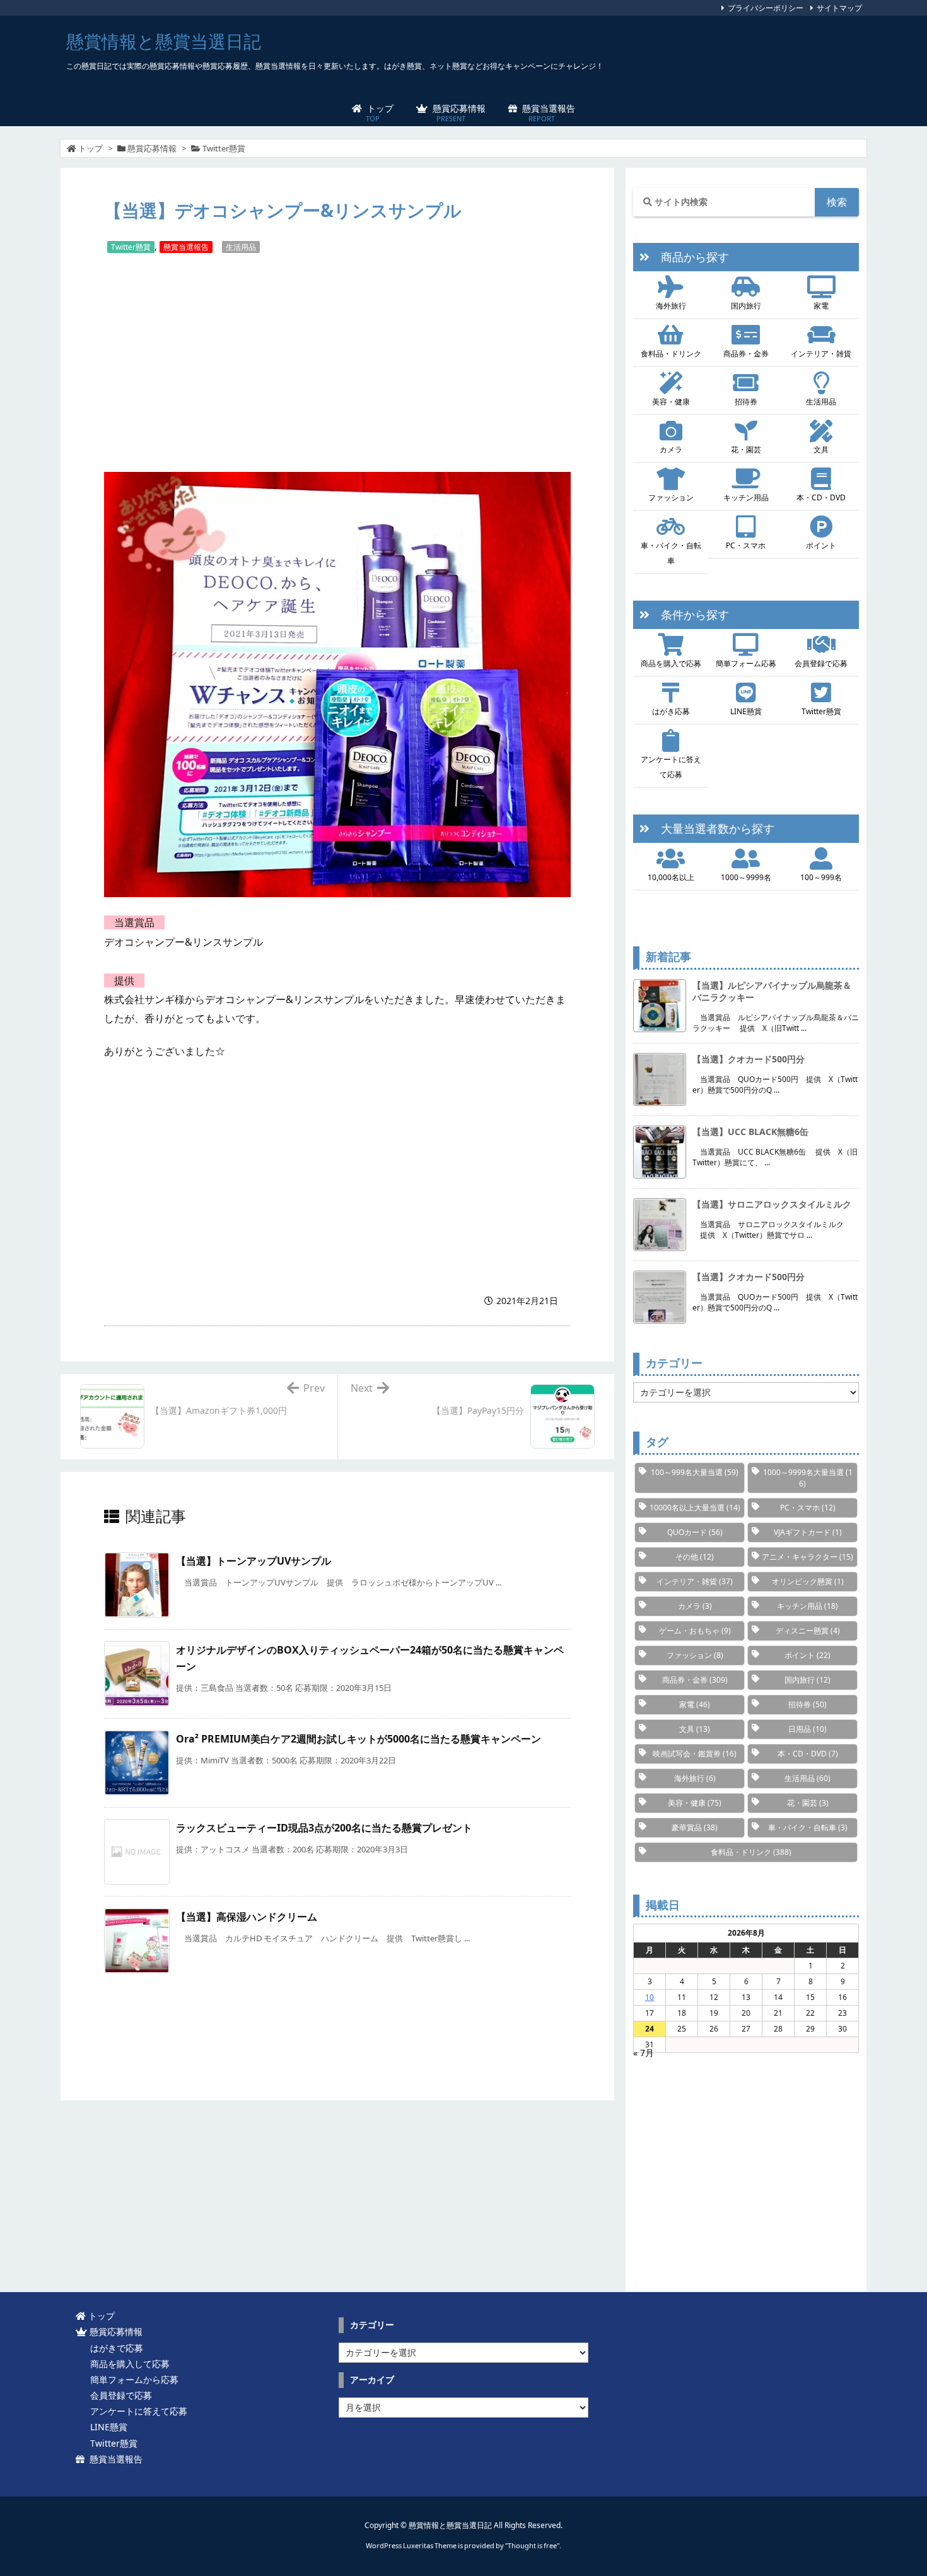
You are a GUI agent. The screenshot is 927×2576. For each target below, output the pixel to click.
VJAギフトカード (808, 1532)
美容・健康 (671, 402)
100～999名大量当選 (695, 1472)
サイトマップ (839, 8)
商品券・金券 (746, 354)
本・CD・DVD (821, 497)
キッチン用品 (746, 497)
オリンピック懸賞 (808, 1581)
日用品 (807, 1729)
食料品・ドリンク (671, 354)
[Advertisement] (337, 362)
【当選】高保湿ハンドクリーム (247, 1917)
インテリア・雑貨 (821, 354)
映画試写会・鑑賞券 (695, 1754)
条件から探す (689, 615)
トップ (90, 148)
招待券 (746, 402)
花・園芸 (746, 450)
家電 (821, 306)
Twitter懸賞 (224, 148)
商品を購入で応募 (671, 663)
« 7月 (644, 2053)
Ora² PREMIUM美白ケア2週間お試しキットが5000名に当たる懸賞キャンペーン (359, 1739)
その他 (695, 1557)
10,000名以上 (671, 877)
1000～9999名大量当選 (808, 1478)
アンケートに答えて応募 (671, 767)
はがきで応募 (114, 2348)
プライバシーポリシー (766, 8)
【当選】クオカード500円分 (749, 1059)
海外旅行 (671, 306)
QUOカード (695, 1532)
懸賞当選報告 (186, 247)
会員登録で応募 (821, 663)
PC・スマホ (746, 545)
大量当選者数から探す (712, 828)
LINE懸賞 (746, 711)
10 (650, 1997)
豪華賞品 (695, 1827)
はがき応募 (671, 711)
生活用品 (241, 247)
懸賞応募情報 (152, 148)
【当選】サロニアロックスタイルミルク (772, 1204)
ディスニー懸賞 (808, 1631)
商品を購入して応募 (127, 2364)
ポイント (821, 545)
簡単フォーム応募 (746, 663)
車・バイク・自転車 (671, 553)
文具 (821, 450)
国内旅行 (746, 306)
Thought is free (532, 2545)
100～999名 (821, 877)
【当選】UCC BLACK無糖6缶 (750, 1132)
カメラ (671, 450)
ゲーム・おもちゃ (695, 1631)
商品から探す (689, 257)
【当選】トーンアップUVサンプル (254, 1561)
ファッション (671, 497)
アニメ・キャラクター (807, 1557)
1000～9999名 (746, 877)
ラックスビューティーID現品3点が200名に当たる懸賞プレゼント (324, 1828)
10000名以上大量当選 (695, 1508)
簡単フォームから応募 (132, 2379)
